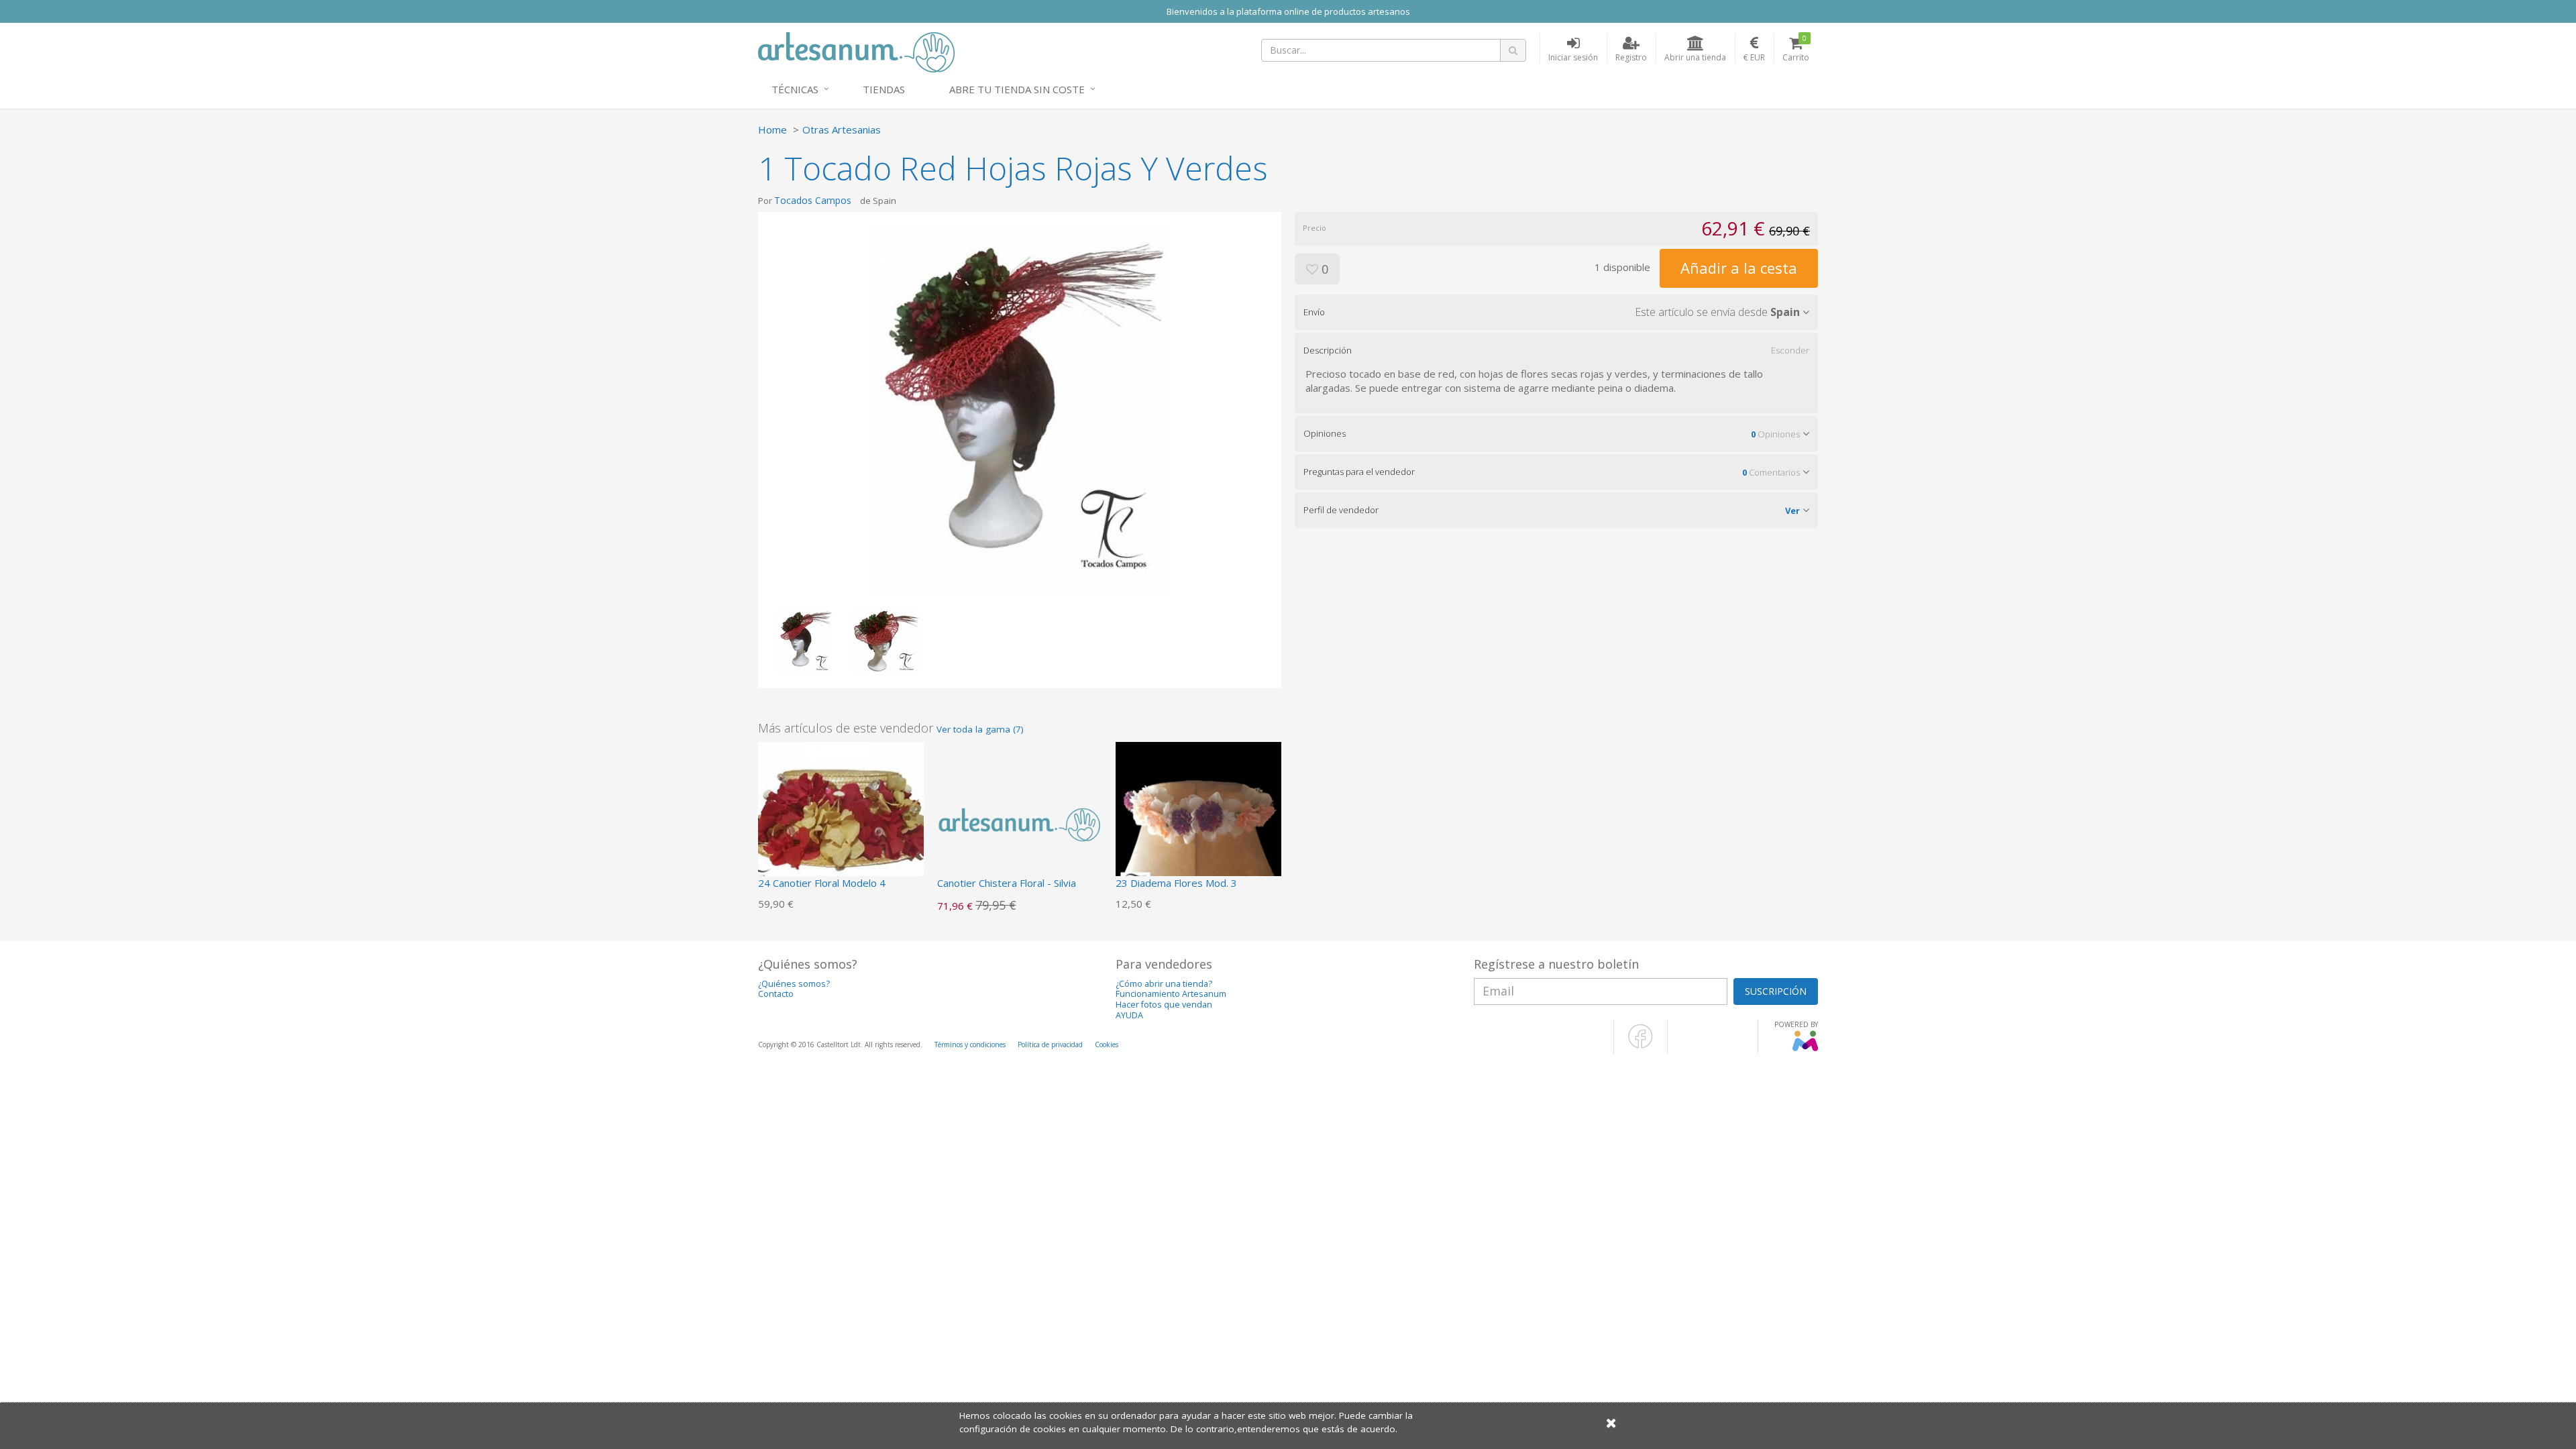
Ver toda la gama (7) (980, 729)
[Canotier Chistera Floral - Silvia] (1020, 823)
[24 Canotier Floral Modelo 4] (841, 823)
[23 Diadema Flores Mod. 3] (1198, 823)
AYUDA (1129, 1015)
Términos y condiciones (970, 1044)
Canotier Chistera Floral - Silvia (1007, 883)
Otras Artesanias (842, 129)
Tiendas (884, 89)
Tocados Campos (813, 200)
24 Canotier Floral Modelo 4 (822, 883)
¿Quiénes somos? (794, 984)
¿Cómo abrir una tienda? (1164, 984)
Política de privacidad (1050, 1044)
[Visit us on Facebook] (1641, 1046)
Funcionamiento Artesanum (1171, 994)
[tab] (1556, 312)
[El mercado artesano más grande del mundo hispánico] (856, 51)
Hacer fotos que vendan (1164, 1005)
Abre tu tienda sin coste (1017, 89)
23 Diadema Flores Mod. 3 (1176, 883)
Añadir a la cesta (1739, 268)
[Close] (1611, 1423)
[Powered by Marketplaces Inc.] (1805, 1049)
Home (772, 129)
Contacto (776, 994)
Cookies (1107, 1044)
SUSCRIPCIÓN (1776, 991)
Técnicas (795, 89)
